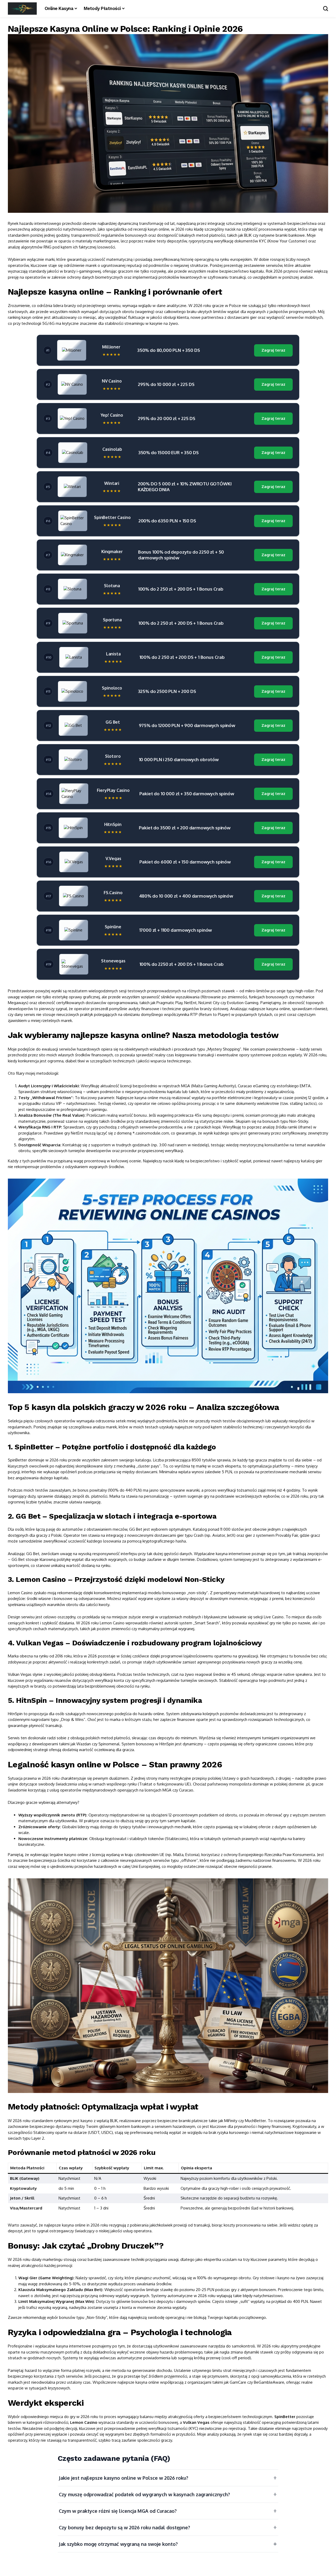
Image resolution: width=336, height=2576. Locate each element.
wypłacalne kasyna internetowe (63, 2346)
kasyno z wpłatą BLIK (99, 2121)
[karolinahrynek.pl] (22, 9)
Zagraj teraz (273, 350)
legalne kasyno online (69, 1855)
